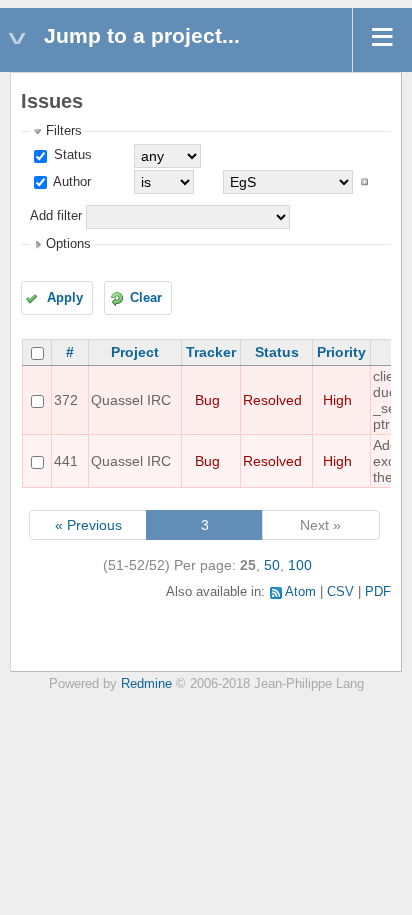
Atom (300, 592)
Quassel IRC (131, 400)
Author (70, 182)
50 (272, 565)
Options (68, 244)
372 (66, 400)
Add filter (56, 216)
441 (66, 461)
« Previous (88, 525)
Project (135, 352)
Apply (65, 298)
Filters (64, 131)
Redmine (146, 684)
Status (71, 155)
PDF (378, 592)
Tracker (211, 352)
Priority (341, 352)
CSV (340, 592)
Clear (146, 298)
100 (300, 565)
